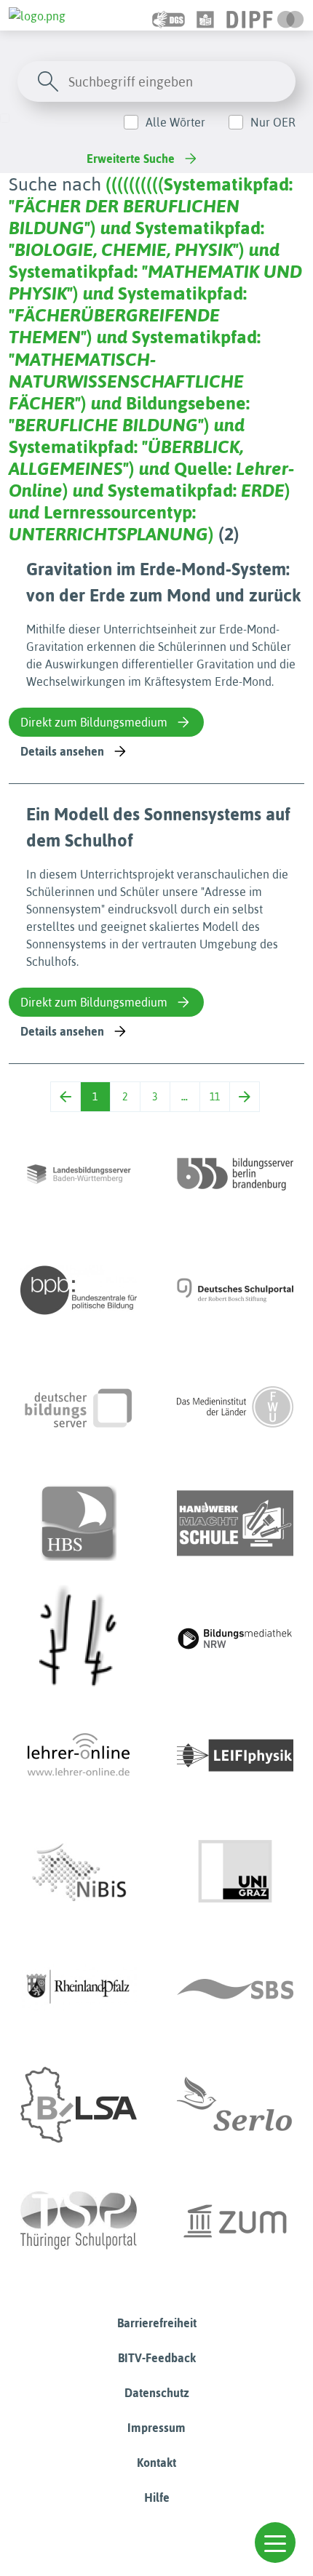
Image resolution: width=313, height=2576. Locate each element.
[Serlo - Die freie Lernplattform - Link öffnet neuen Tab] (235, 2105)
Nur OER (273, 122)
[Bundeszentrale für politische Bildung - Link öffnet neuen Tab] (79, 1290)
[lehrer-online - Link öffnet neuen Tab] (79, 1756)
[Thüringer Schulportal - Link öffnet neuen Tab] (79, 2221)
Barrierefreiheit (157, 2323)
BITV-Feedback (157, 2358)
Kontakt (156, 2463)
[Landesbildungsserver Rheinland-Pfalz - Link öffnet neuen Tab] (79, 1988)
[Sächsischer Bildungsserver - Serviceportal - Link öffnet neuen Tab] (235, 1988)
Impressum (156, 2428)
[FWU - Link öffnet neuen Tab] (235, 1407)
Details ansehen (62, 751)
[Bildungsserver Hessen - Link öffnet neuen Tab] (79, 1639)
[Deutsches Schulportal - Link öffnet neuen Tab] (235, 1290)
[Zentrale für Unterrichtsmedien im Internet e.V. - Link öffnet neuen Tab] (235, 2221)
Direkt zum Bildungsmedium (94, 722)
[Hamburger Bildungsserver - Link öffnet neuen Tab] (79, 1523)
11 (215, 1097)
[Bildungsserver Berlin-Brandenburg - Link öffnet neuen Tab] (235, 1174)
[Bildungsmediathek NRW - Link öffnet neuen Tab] (235, 1639)
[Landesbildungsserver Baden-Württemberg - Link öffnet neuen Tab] (79, 1174)
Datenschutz (157, 2393)
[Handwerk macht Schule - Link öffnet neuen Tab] (235, 1523)
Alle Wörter (175, 122)
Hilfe (157, 2497)
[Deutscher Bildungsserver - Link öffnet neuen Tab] (79, 1407)
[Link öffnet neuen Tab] (265, 15)
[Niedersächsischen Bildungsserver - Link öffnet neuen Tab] (79, 1872)
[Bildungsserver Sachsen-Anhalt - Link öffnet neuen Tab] (79, 2105)
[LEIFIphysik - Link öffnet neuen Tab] (235, 1756)
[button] (275, 2543)
